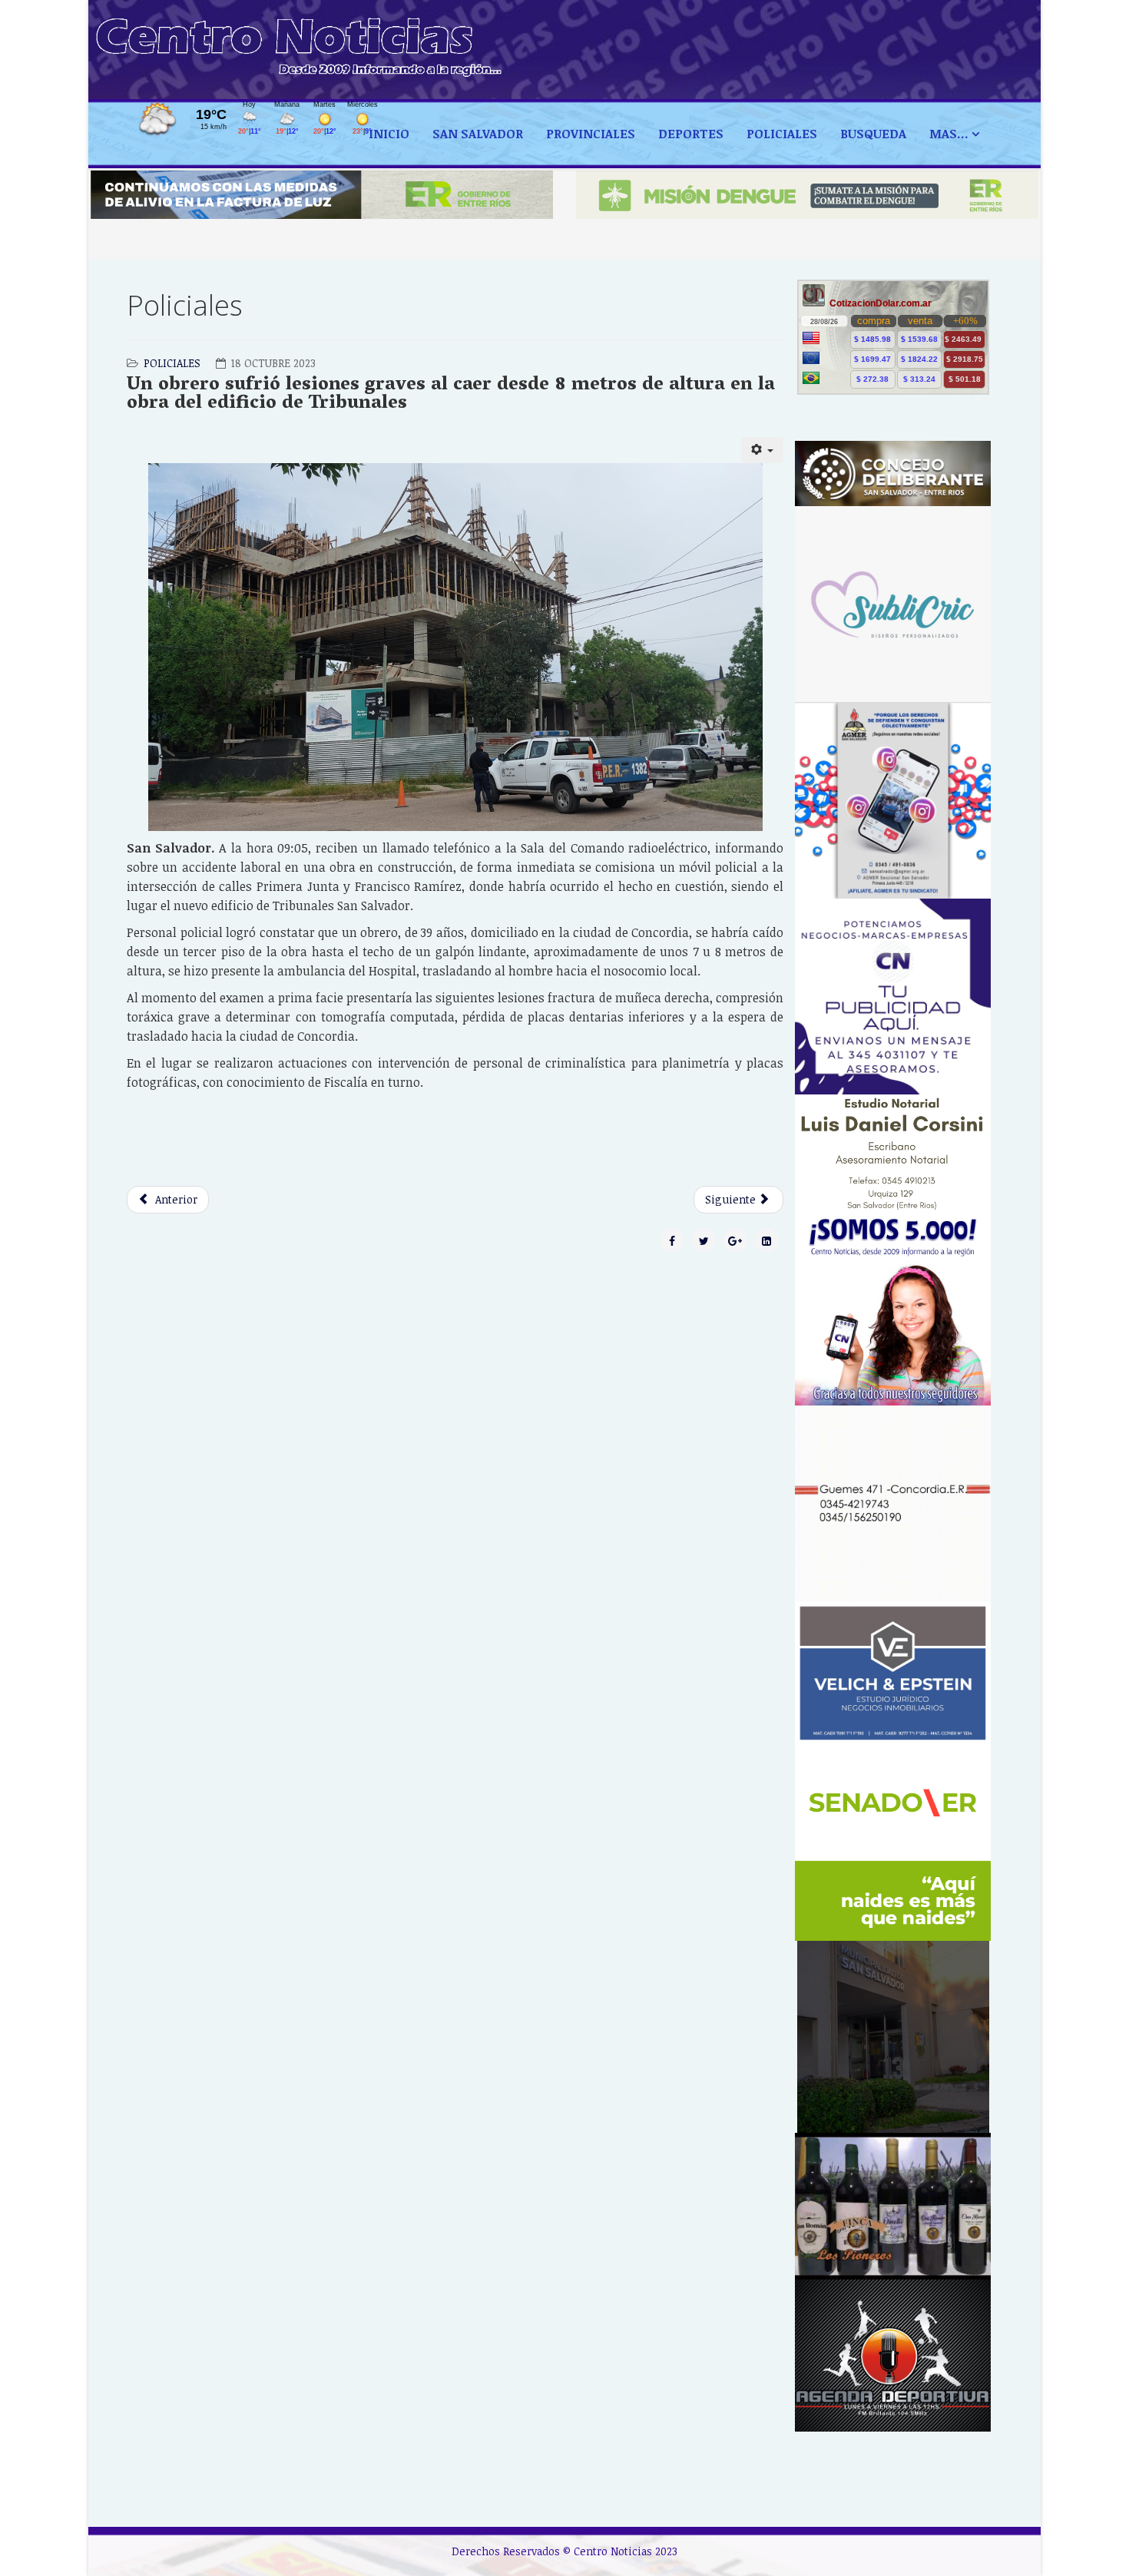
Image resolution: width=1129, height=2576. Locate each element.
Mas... (949, 134)
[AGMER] (893, 800)
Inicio (389, 134)
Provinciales (591, 134)
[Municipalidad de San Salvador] (893, 2037)
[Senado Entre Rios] (893, 1843)
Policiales (782, 134)
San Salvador (478, 134)
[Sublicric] (893, 604)
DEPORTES (691, 134)
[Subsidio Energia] (322, 195)
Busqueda (873, 134)
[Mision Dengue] (807, 195)
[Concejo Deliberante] (893, 473)
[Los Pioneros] (893, 2206)
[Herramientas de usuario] (763, 450)
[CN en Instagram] (893, 1308)
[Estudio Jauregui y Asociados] (893, 1503)
